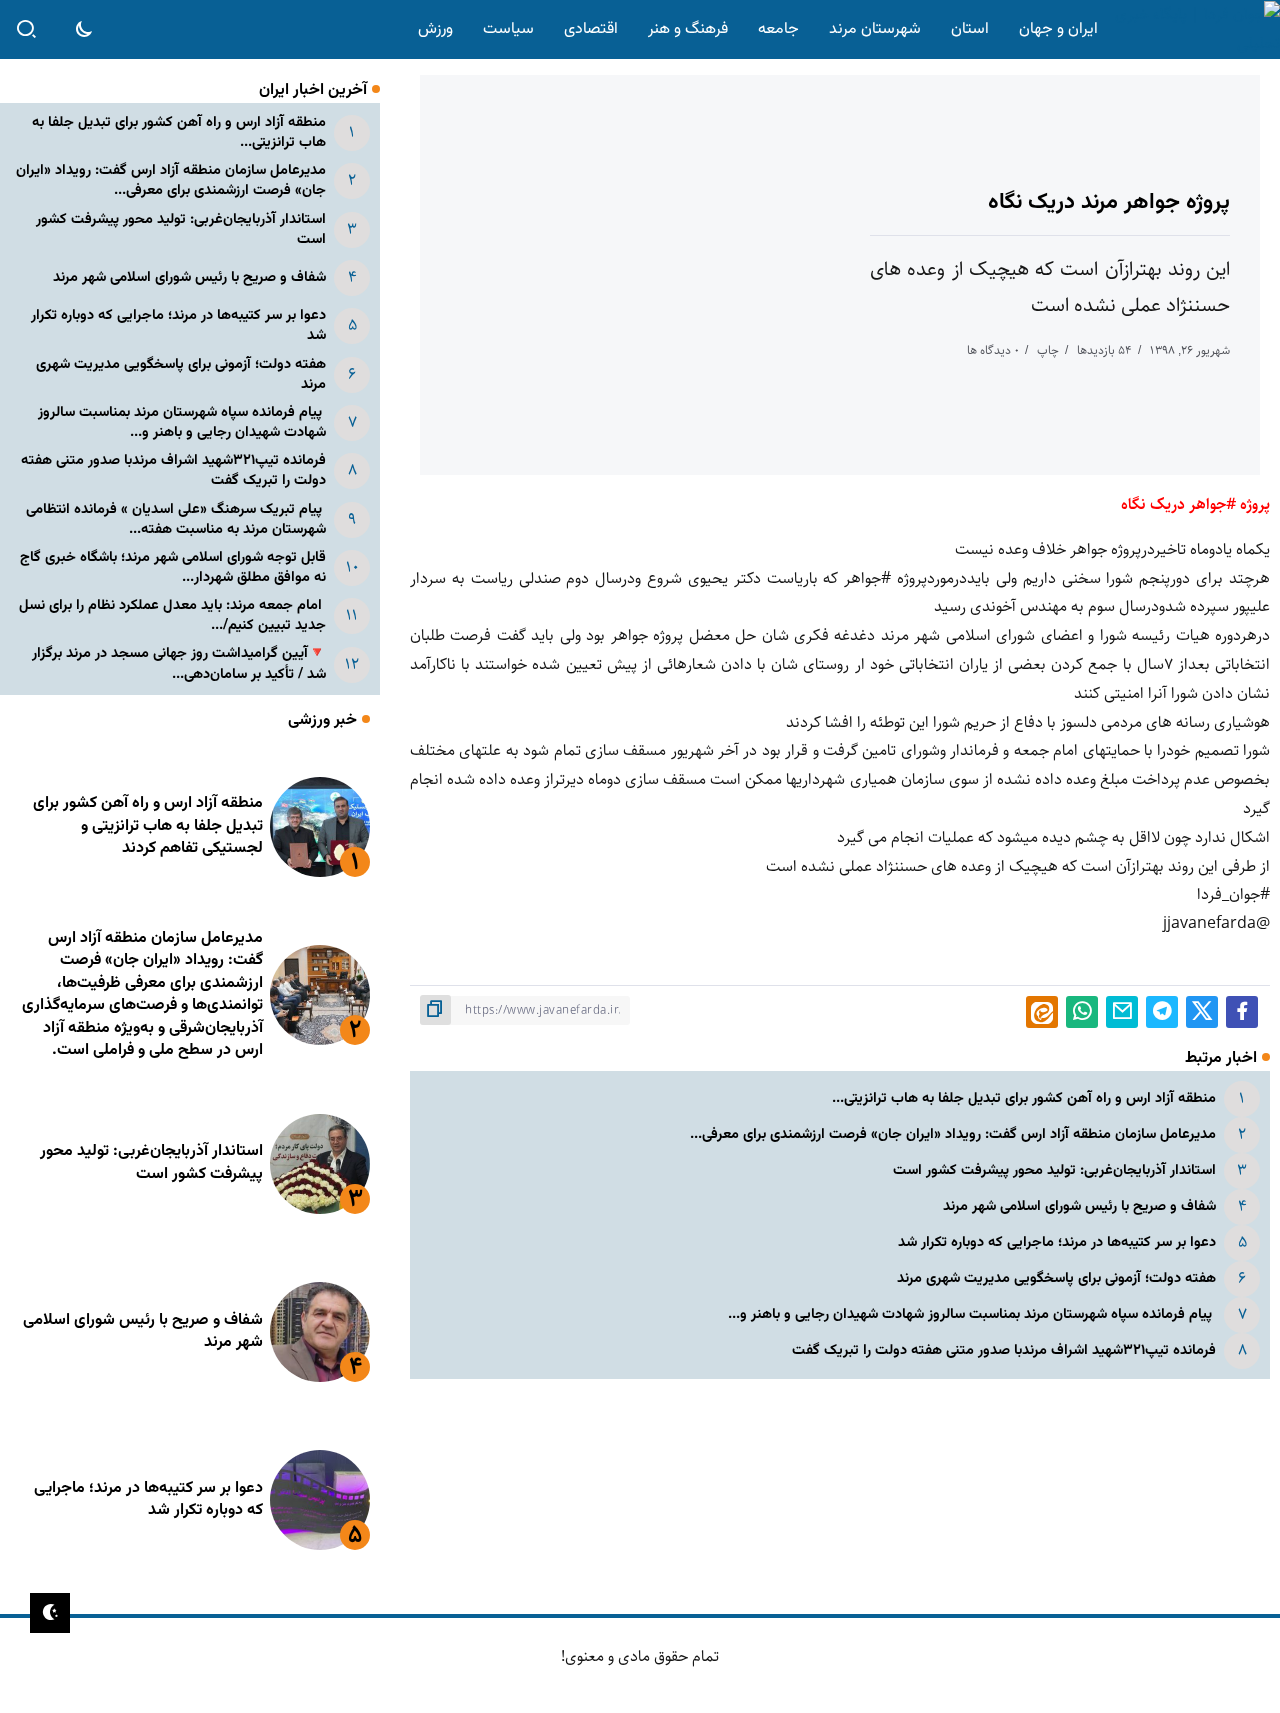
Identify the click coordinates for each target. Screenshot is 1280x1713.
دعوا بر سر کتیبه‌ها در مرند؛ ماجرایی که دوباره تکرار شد (1057, 1242)
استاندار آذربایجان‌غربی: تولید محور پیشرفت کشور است (1054, 1170)
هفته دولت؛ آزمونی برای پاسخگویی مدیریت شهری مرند (1056, 1278)
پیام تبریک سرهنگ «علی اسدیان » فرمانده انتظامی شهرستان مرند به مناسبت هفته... (176, 519)
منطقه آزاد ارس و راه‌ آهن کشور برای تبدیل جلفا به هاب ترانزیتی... (1024, 1098)
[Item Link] (320, 827)
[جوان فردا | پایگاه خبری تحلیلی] (1193, 29)
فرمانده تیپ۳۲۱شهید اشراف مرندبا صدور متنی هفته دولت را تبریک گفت (1002, 1350)
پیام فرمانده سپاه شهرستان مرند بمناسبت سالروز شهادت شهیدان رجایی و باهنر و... (972, 1314)
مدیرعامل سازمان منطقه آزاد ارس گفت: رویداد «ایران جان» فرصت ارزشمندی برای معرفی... (953, 1134)
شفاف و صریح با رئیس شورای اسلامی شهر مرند (1079, 1206)
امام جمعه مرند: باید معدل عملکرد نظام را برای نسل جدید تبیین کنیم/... (172, 615)
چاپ (1048, 350)
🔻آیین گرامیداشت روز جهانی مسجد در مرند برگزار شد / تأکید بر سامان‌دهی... (179, 663)
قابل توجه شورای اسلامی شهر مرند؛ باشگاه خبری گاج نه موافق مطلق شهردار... (173, 567)
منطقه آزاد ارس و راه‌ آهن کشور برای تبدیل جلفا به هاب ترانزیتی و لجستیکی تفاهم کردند (148, 826)
